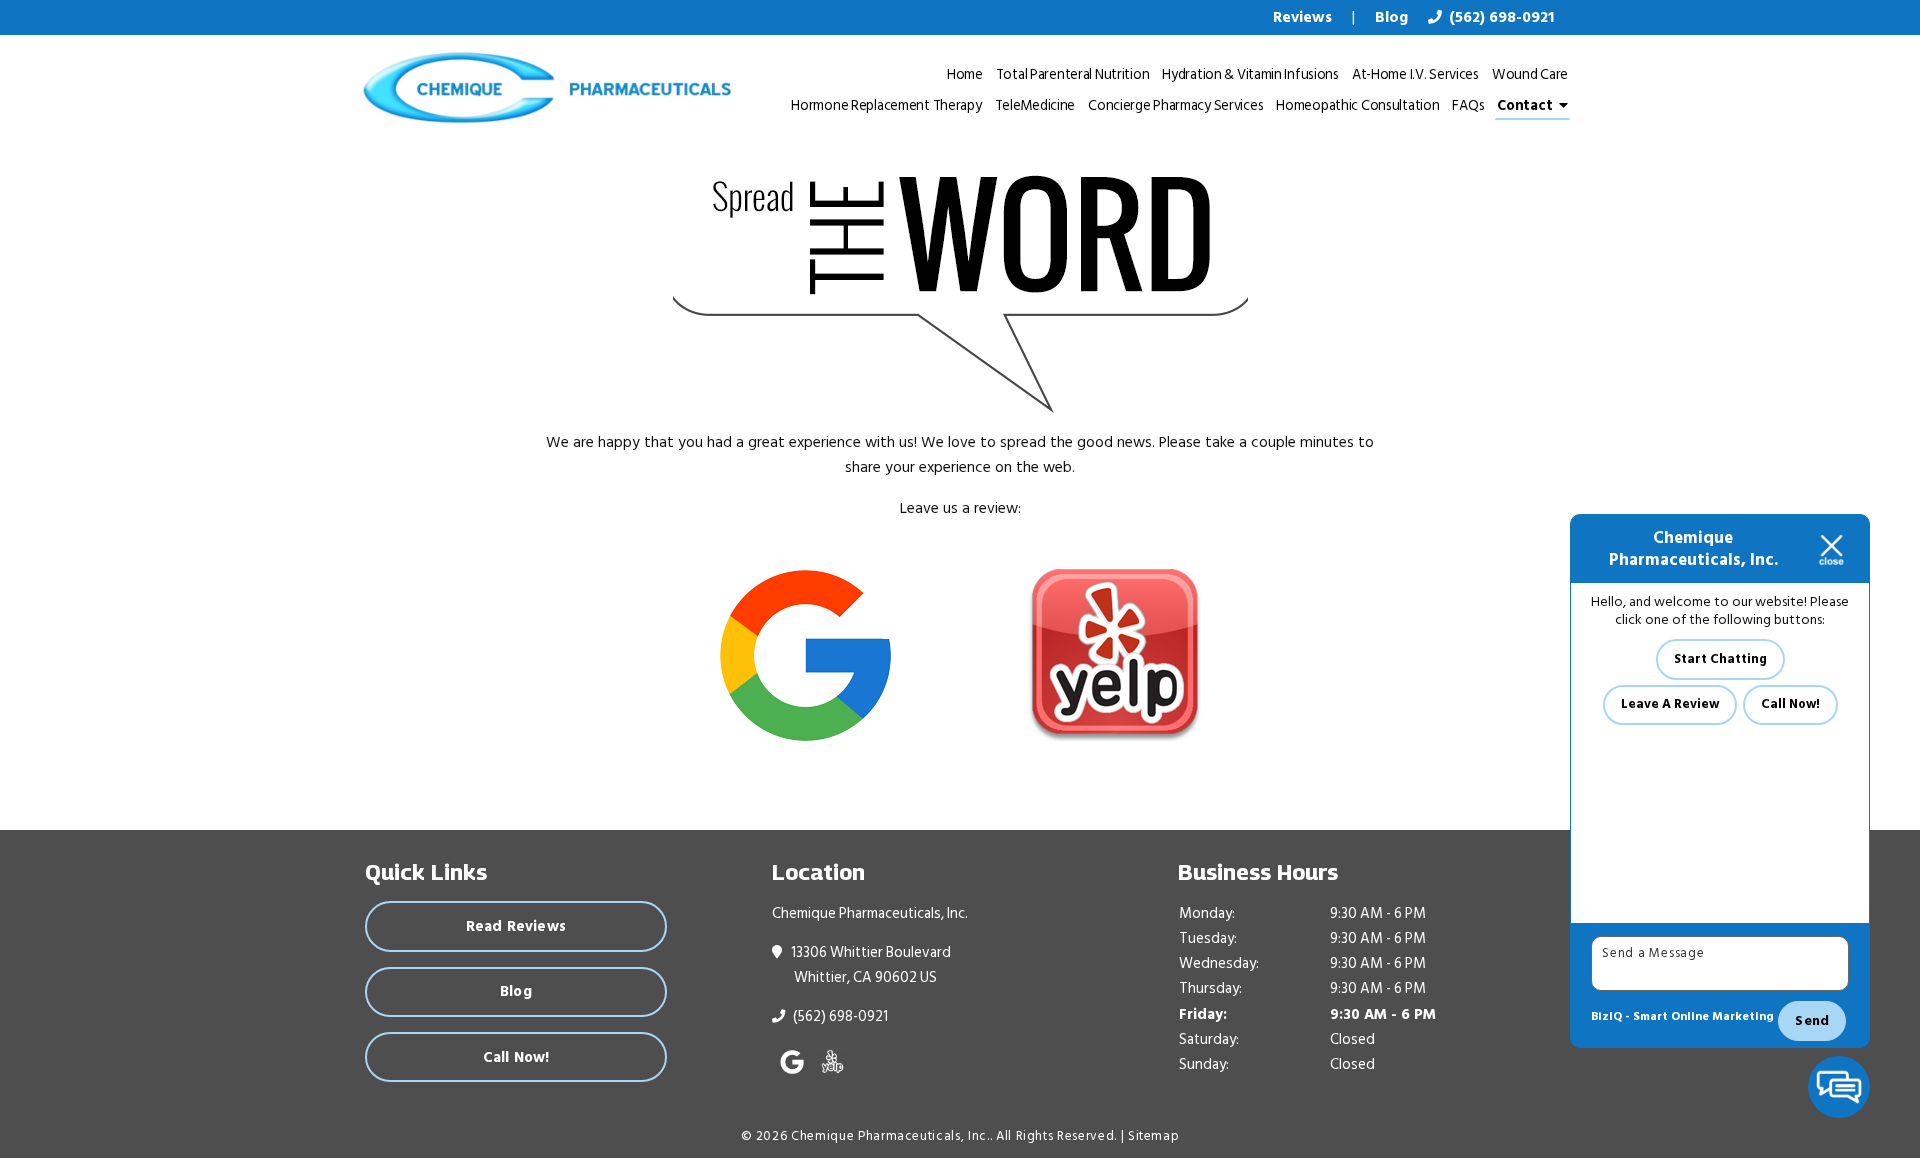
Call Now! (516, 1057)
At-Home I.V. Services (1415, 74)
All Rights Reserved (1055, 1136)
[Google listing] (805, 655)
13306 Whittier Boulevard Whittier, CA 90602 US (872, 964)
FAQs (1468, 105)
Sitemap (1154, 1136)
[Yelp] (1114, 655)
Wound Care (1530, 74)
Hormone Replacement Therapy (886, 105)
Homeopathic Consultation (1357, 105)
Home (965, 74)
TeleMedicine (1035, 105)
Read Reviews (516, 926)
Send (1812, 1020)
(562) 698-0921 (1499, 17)
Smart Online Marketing (1703, 1016)
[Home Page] (543, 88)
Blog (516, 991)
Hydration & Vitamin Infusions (1250, 74)
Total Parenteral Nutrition (1073, 74)
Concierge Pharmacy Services (1175, 105)
